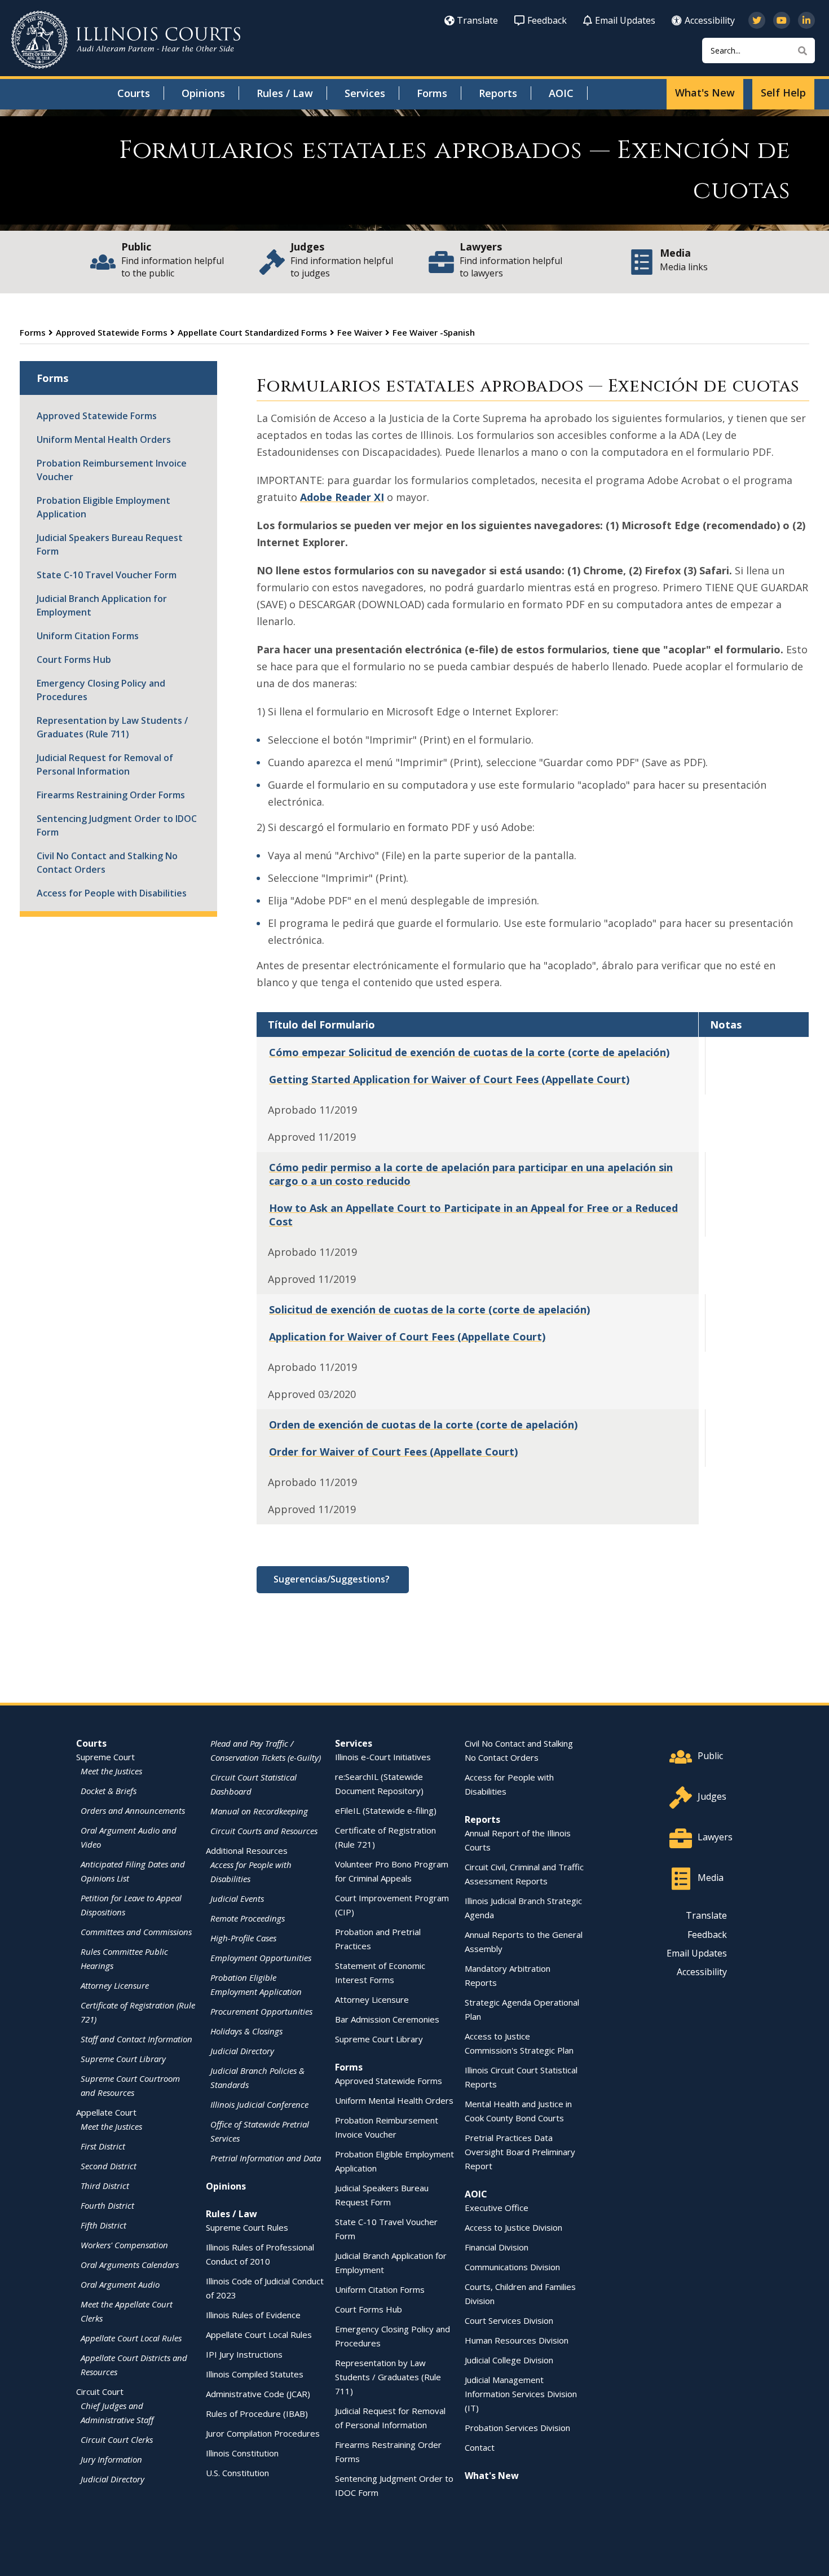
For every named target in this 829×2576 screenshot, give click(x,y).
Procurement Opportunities (261, 2011)
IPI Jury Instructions (244, 2354)
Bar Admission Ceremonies (387, 2019)
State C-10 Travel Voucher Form (107, 575)
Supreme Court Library (123, 2059)
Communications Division (512, 2267)
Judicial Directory (113, 2479)
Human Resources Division (517, 2340)
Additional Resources (247, 1850)
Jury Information (111, 2459)
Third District (105, 2186)
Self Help (783, 93)
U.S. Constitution (237, 2473)
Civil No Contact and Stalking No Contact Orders (107, 863)
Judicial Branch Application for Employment (102, 605)
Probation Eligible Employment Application (103, 507)
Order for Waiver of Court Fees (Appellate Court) (393, 1452)
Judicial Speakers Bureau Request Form (110, 544)
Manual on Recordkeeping (259, 1811)
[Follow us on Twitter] (757, 20)
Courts (134, 93)
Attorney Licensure (115, 1985)
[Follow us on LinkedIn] (806, 20)
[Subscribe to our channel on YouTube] (782, 20)
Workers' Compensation (124, 2245)
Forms (432, 93)
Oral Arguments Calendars (130, 2265)
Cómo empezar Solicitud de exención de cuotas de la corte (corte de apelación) (469, 1052)
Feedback (547, 20)
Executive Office (497, 2208)
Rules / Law (285, 93)
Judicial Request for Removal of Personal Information (105, 764)
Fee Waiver (360, 332)
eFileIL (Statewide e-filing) (386, 1810)
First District (103, 2146)
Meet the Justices (111, 1771)
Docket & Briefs (109, 1791)
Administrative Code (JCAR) (258, 2394)
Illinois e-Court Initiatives (383, 1757)
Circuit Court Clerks (117, 2439)
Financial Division (497, 2247)
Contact (480, 2447)
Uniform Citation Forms (88, 636)
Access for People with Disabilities (112, 893)
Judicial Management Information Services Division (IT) (521, 2394)
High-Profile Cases (243, 1938)
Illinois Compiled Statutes (255, 2374)
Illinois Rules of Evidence (253, 2315)
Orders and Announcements (133, 1810)
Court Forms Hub (74, 660)
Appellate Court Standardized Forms (252, 332)
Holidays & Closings (246, 2031)
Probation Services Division (517, 2428)
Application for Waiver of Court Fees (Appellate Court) (407, 1337)
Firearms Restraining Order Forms (111, 795)
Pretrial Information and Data (266, 2158)
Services (365, 93)
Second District (109, 2166)
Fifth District (103, 2225)
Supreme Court (105, 1757)
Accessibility (710, 20)
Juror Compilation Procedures (263, 2433)
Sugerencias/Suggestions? (333, 1579)
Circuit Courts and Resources (264, 1831)
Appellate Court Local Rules (131, 2338)
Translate (477, 20)
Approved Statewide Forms (112, 332)
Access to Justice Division (513, 2227)
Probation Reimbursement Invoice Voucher (112, 470)
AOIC (561, 93)
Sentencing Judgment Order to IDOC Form (117, 825)
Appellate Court (106, 2112)
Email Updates (625, 20)
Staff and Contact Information (136, 2039)
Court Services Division (509, 2320)
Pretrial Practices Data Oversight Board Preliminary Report (520, 2152)
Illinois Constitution (242, 2453)
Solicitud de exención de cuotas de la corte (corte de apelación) (429, 1309)
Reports (498, 93)
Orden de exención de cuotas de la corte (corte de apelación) (423, 1425)
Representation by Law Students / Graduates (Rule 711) (112, 727)
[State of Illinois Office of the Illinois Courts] (126, 40)
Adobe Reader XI (342, 497)
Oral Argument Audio (120, 2284)
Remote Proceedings (248, 1918)
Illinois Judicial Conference (259, 2104)
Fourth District (107, 2205)
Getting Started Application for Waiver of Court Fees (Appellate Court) (449, 1079)
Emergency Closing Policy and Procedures (101, 690)
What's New (705, 93)
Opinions (203, 93)
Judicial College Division (509, 2360)
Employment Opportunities (261, 1958)
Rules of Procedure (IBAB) (257, 2414)
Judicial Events (237, 1898)
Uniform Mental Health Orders (104, 439)
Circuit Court (100, 2392)
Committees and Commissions (136, 1932)
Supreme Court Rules (247, 2227)
